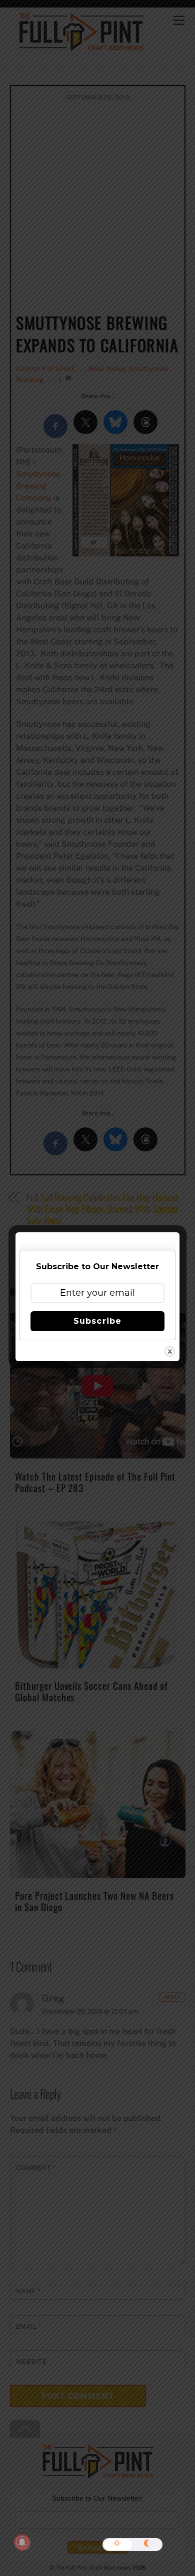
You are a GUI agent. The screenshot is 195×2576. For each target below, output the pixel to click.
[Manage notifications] (22, 2543)
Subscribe (97, 1321)
